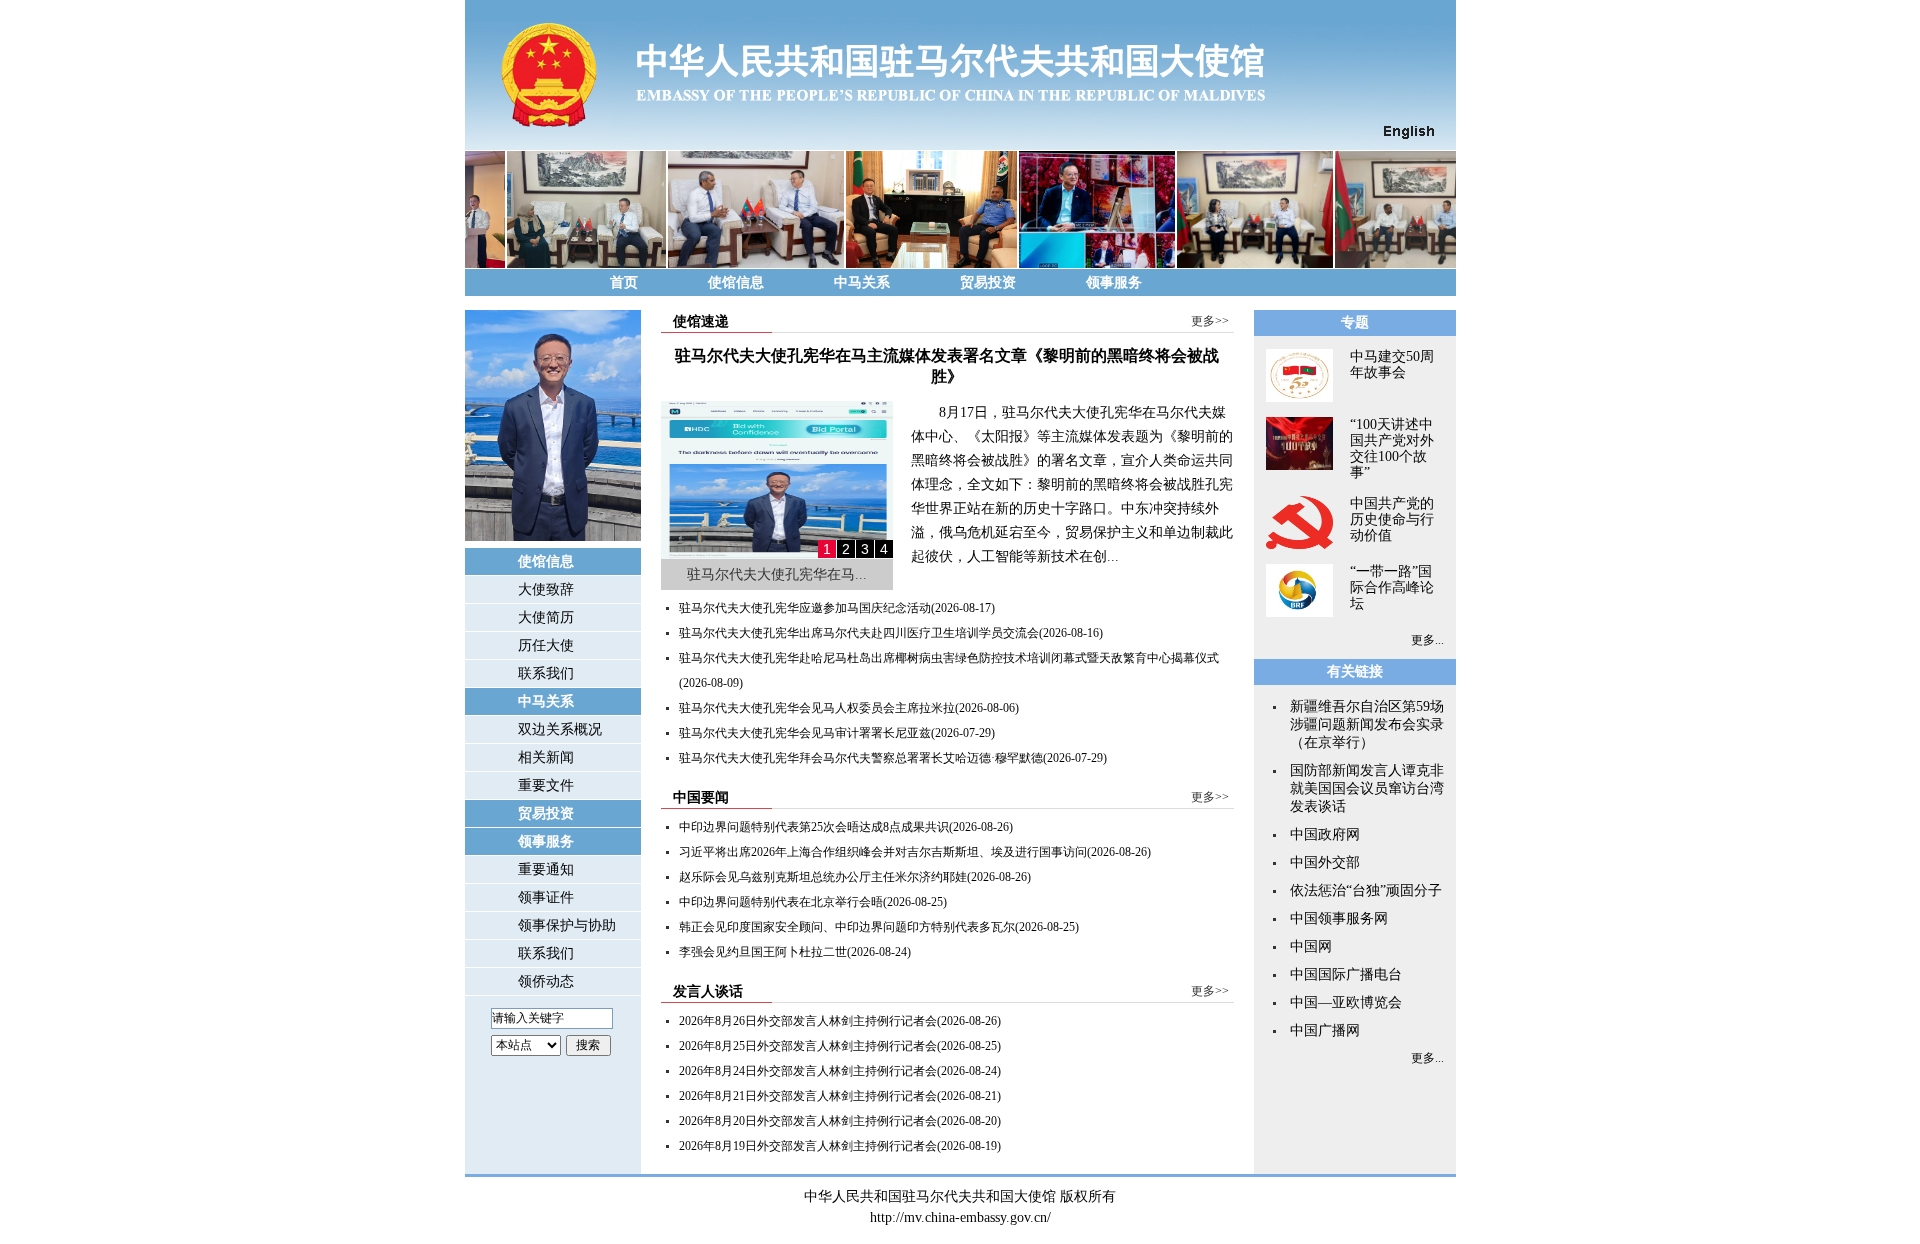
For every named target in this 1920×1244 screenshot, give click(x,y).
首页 (624, 282)
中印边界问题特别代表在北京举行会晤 (781, 902)
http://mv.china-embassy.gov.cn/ (960, 1217)
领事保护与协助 (567, 925)
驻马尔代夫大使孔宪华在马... (777, 574)
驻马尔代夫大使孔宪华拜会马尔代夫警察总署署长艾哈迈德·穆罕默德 (861, 758)
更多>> (1210, 321)
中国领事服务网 (1339, 918)
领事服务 (1114, 282)
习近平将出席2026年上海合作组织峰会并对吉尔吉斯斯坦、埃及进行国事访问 (883, 852)
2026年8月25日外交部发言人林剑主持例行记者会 (808, 1046)
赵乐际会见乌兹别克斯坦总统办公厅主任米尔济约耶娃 (823, 877)
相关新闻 (546, 757)
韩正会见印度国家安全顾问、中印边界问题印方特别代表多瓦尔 (847, 927)
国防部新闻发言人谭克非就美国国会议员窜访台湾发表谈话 (1367, 788)
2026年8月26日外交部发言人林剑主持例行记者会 (808, 1021)
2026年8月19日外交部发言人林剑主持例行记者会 (808, 1146)
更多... (1427, 640)
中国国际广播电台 (1346, 974)
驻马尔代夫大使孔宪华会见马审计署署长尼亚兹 (805, 733)
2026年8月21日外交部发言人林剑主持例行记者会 (808, 1096)
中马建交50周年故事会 (1392, 364)
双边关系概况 (560, 729)
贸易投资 (988, 282)
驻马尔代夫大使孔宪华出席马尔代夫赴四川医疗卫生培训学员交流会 (859, 633)
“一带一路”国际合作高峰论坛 (1392, 587)
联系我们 (546, 673)
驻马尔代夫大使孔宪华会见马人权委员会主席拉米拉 (817, 708)
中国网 (1311, 946)
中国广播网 (1325, 1030)
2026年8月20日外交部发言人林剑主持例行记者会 (808, 1121)
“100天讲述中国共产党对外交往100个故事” (1392, 448)
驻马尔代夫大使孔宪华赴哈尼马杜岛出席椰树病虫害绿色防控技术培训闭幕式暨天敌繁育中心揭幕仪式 (949, 658)
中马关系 (862, 282)
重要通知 (546, 869)
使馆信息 (736, 282)
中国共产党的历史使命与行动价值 (1392, 519)
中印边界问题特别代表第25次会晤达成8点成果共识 (814, 827)
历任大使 (546, 645)
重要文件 (546, 785)
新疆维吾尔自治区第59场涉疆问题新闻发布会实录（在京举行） (1367, 724)
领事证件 (546, 897)
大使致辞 (546, 589)
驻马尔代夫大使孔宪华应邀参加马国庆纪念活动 (805, 608)
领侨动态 (546, 981)
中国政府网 (1325, 834)
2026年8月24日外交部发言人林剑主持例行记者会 (808, 1071)
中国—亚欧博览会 (1346, 1002)
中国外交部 (1325, 862)
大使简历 (546, 617)
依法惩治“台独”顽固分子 (1366, 890)
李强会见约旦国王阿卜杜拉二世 (763, 952)
